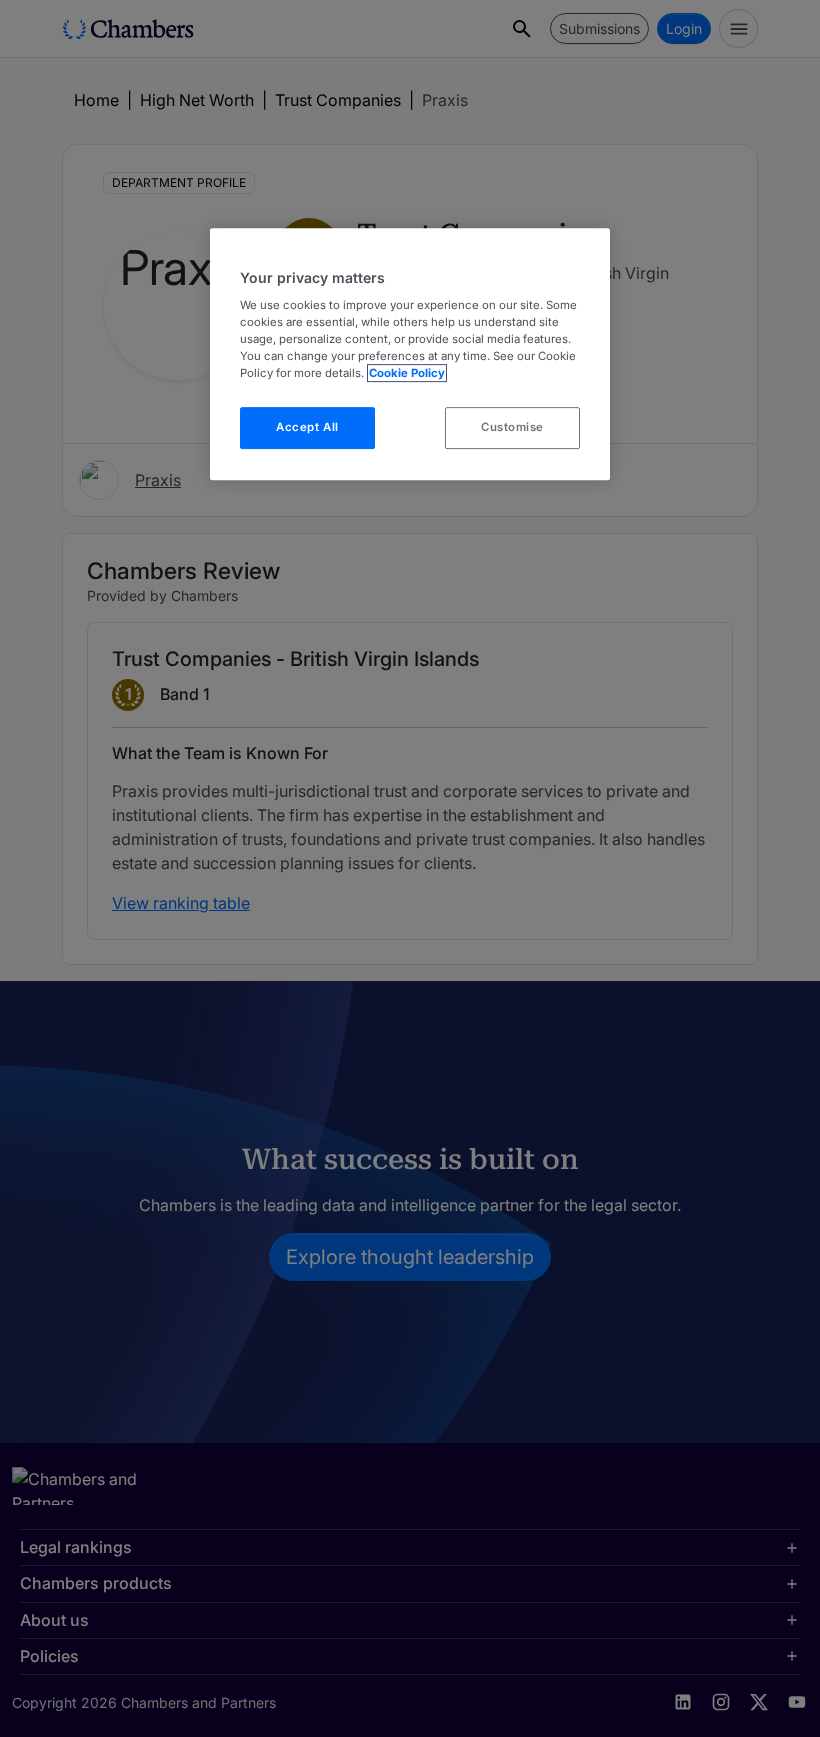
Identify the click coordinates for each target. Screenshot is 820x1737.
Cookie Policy (407, 374)
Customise (512, 428)
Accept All (307, 428)
